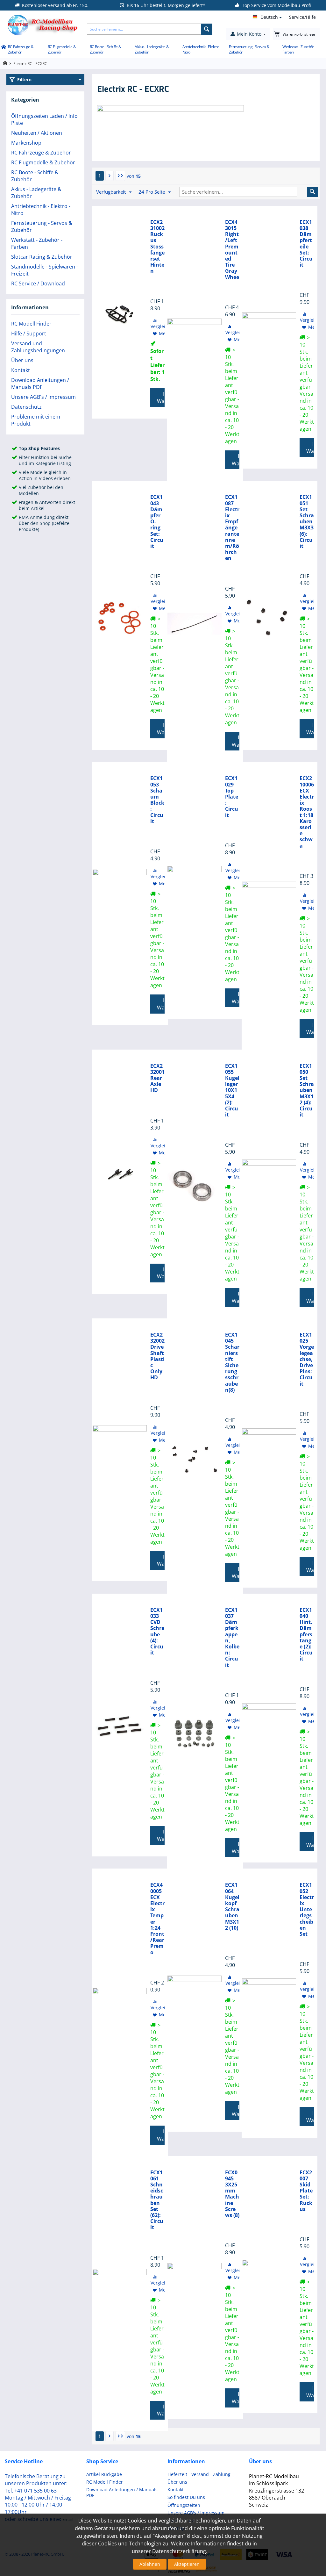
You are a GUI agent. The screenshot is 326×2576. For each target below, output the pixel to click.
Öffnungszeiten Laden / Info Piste (44, 119)
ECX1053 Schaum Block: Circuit (157, 800)
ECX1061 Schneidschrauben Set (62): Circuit (157, 2200)
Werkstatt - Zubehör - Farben (299, 49)
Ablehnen (150, 2564)
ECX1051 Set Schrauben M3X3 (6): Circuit (307, 522)
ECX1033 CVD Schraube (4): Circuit (157, 1632)
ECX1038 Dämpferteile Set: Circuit (306, 244)
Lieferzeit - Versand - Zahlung (199, 2474)
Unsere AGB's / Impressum (43, 397)
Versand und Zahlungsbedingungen (38, 347)
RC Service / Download (38, 283)
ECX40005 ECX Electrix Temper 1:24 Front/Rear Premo (157, 1919)
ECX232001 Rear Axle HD (157, 1078)
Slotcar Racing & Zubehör (42, 257)
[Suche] (207, 29)
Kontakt (21, 370)
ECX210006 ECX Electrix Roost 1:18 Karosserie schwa (307, 812)
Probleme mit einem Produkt (36, 420)
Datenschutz (26, 407)
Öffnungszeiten (184, 2505)
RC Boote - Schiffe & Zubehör (106, 49)
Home (3, 47)
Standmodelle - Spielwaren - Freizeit (45, 270)
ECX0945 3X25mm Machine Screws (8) (232, 2194)
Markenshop (26, 143)
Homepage (5, 63)
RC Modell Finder (31, 324)
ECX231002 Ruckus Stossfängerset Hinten (157, 247)
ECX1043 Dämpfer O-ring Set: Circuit (157, 522)
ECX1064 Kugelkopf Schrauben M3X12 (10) (232, 1906)
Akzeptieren (187, 2564)
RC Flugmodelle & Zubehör (62, 49)
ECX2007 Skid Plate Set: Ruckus (306, 2191)
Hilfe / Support (29, 334)
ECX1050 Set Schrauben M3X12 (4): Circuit (307, 1091)
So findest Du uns (186, 2497)
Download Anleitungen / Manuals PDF (40, 384)
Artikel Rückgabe (104, 2474)
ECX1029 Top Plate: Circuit (232, 797)
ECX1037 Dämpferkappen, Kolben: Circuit (232, 1638)
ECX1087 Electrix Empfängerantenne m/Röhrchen (232, 528)
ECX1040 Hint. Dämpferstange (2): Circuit (306, 1635)
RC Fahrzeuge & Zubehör (21, 49)
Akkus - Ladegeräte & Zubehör (152, 49)
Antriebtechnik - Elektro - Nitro (202, 49)
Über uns (22, 360)
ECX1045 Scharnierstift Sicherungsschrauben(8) (232, 1362)
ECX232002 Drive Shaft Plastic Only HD (157, 1356)
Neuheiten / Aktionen (37, 133)
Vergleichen (163, 326)
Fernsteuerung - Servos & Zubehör (249, 49)
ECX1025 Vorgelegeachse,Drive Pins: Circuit (307, 1359)
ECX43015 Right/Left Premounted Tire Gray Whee (232, 250)
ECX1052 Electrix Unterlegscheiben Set (307, 1909)
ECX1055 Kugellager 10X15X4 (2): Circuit (232, 1091)
